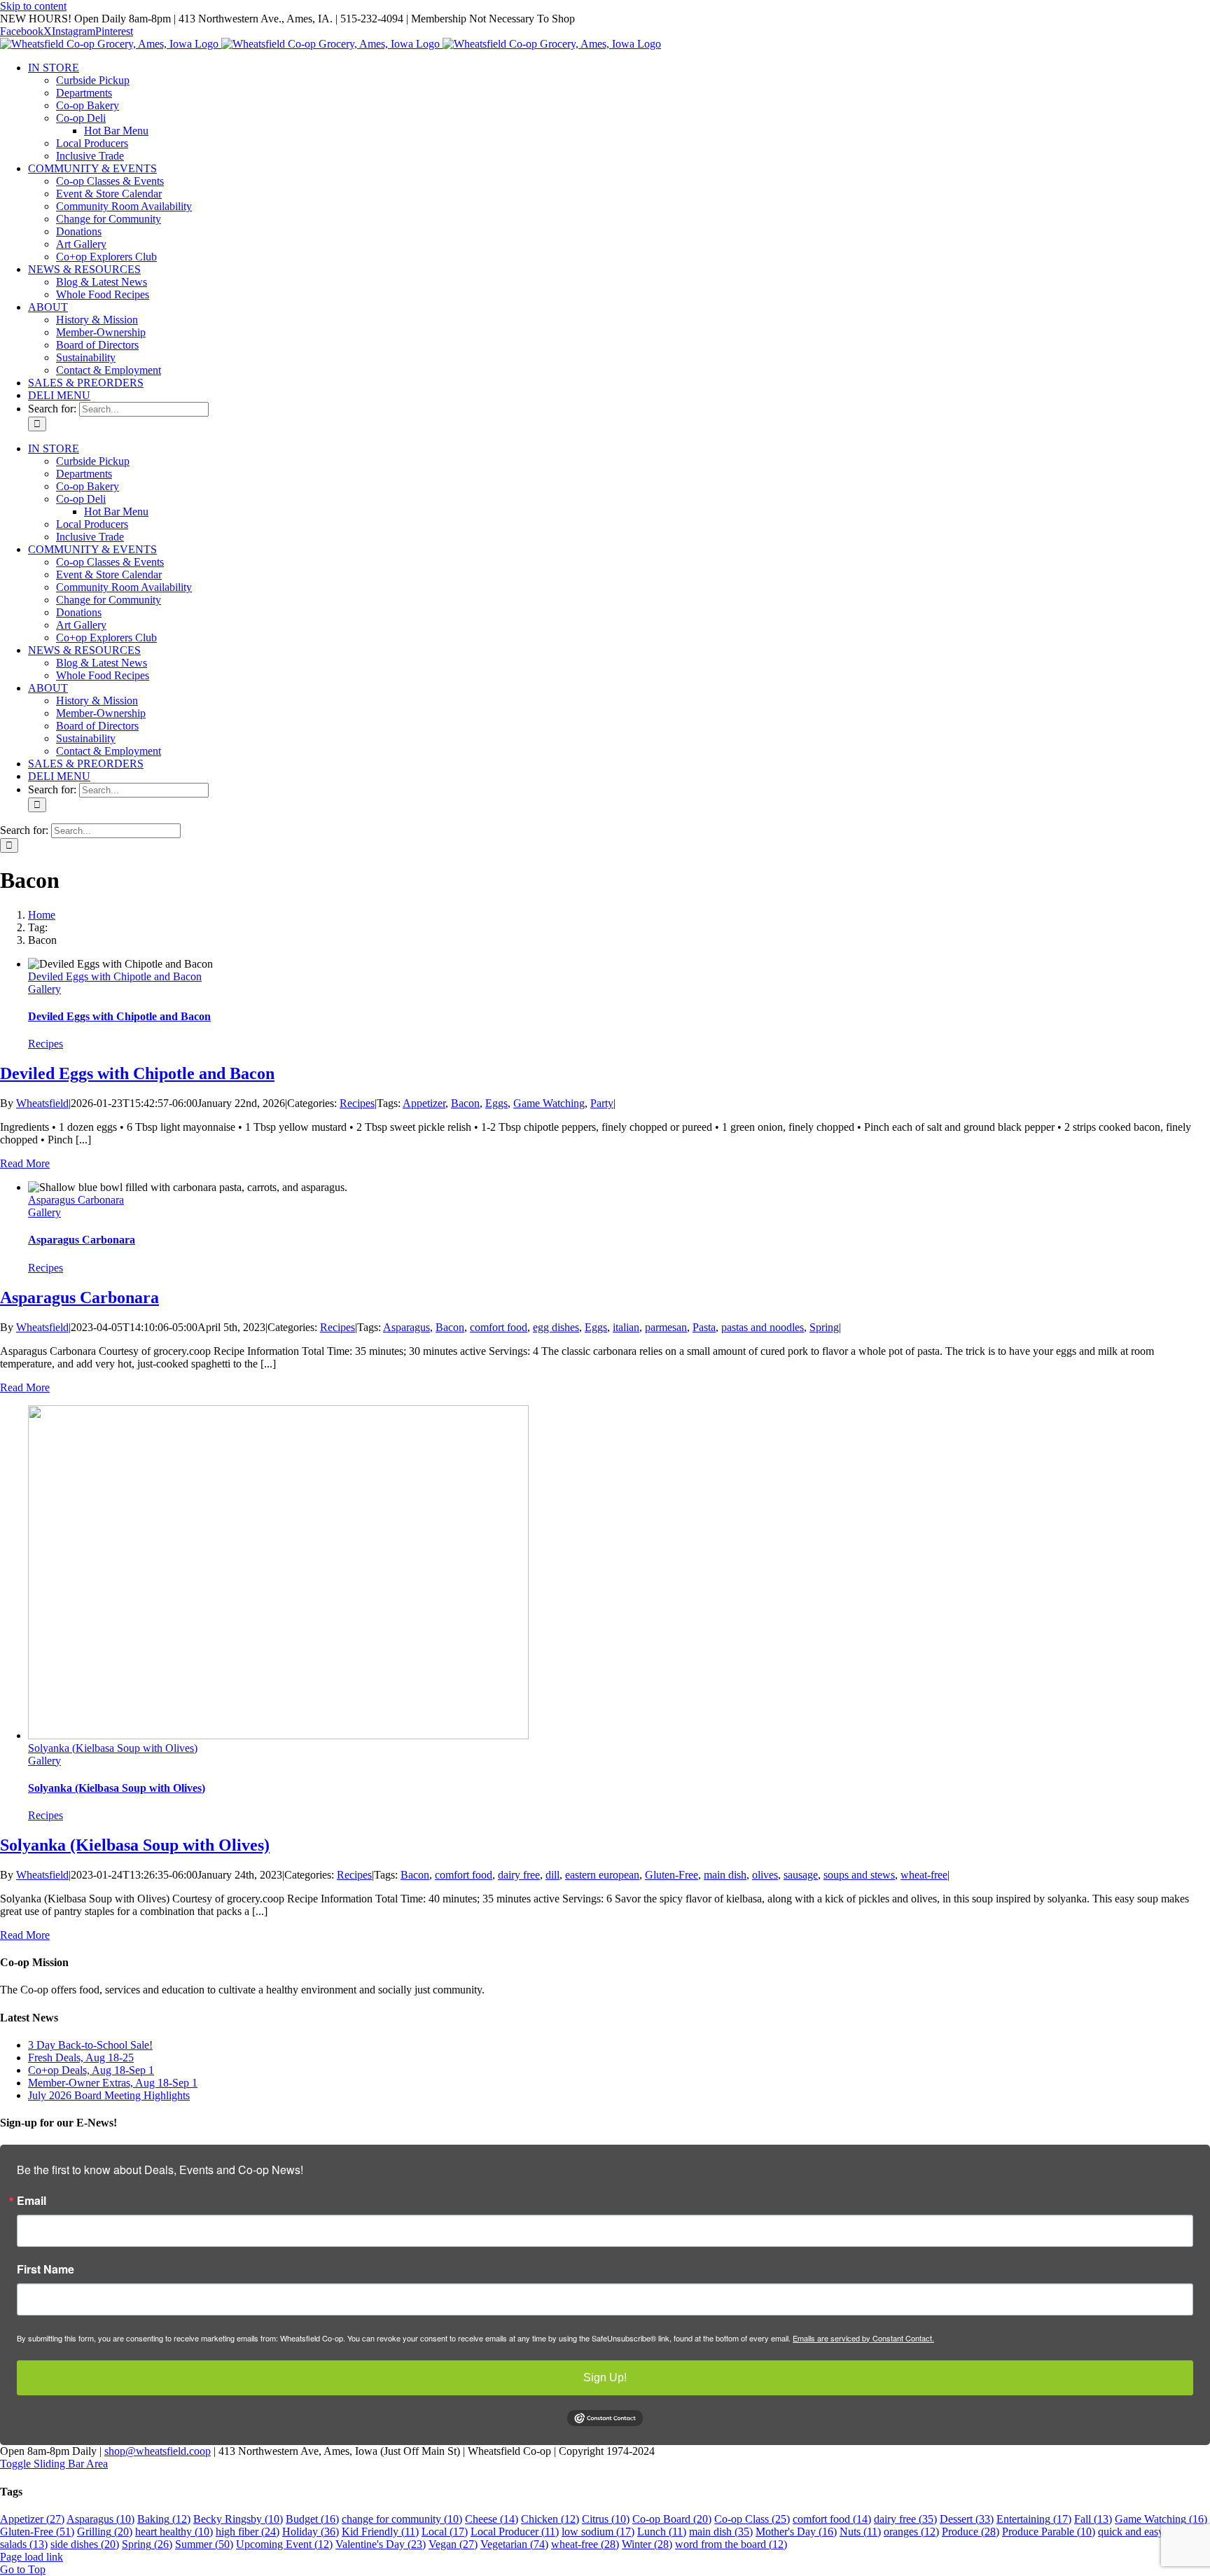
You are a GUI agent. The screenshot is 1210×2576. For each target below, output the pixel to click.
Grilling (105, 2532)
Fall (1093, 2519)
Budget (312, 2519)
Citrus (606, 2519)
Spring (824, 1327)
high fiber (248, 2532)
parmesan (666, 1327)
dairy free (519, 1875)
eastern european (602, 1875)
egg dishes (556, 1327)
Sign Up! (605, 2377)
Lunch (662, 2532)
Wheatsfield (42, 1103)
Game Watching (549, 1103)
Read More (25, 1163)
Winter (647, 2544)
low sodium (598, 2532)
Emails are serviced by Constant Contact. (863, 2338)
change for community (402, 2519)
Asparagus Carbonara (76, 1200)
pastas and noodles (763, 1327)
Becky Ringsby (238, 2519)
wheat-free (924, 1875)
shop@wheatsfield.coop (158, 2451)
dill (552, 1875)
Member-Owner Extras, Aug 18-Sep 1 (113, 2083)
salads (24, 2544)
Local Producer (515, 2532)
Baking (164, 2519)
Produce (971, 2532)
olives (765, 1875)
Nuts (860, 2532)
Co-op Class (752, 2519)
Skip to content (33, 6)
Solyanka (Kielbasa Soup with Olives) (113, 1748)
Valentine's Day (381, 2544)
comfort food (499, 1327)
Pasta (704, 1327)
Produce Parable (1049, 2532)
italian (626, 1327)
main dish (725, 1875)
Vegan (453, 2544)
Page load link (32, 2557)
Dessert (967, 2519)
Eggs (496, 1103)
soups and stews (859, 1875)
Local (445, 2532)
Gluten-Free (672, 1875)
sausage (801, 1875)
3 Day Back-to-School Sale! (90, 2045)
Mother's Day (796, 2532)
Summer (204, 2544)
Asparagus (406, 1327)
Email (32, 2201)
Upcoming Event (284, 2544)
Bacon (465, 1103)
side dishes (85, 2544)
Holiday (311, 2532)
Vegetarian (514, 2544)
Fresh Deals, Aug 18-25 (81, 2058)
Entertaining (1034, 2519)
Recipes (46, 1044)
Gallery (44, 989)
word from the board (731, 2544)
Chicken (550, 2519)
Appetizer (424, 1103)
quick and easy (1141, 2532)
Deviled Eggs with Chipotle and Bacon (115, 976)
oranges (911, 2532)
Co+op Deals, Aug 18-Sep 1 (91, 2070)
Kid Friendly (380, 2532)
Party (602, 1103)
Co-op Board (672, 2519)
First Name (46, 2269)
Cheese (492, 2519)
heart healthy (174, 2532)
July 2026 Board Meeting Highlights (109, 2095)
